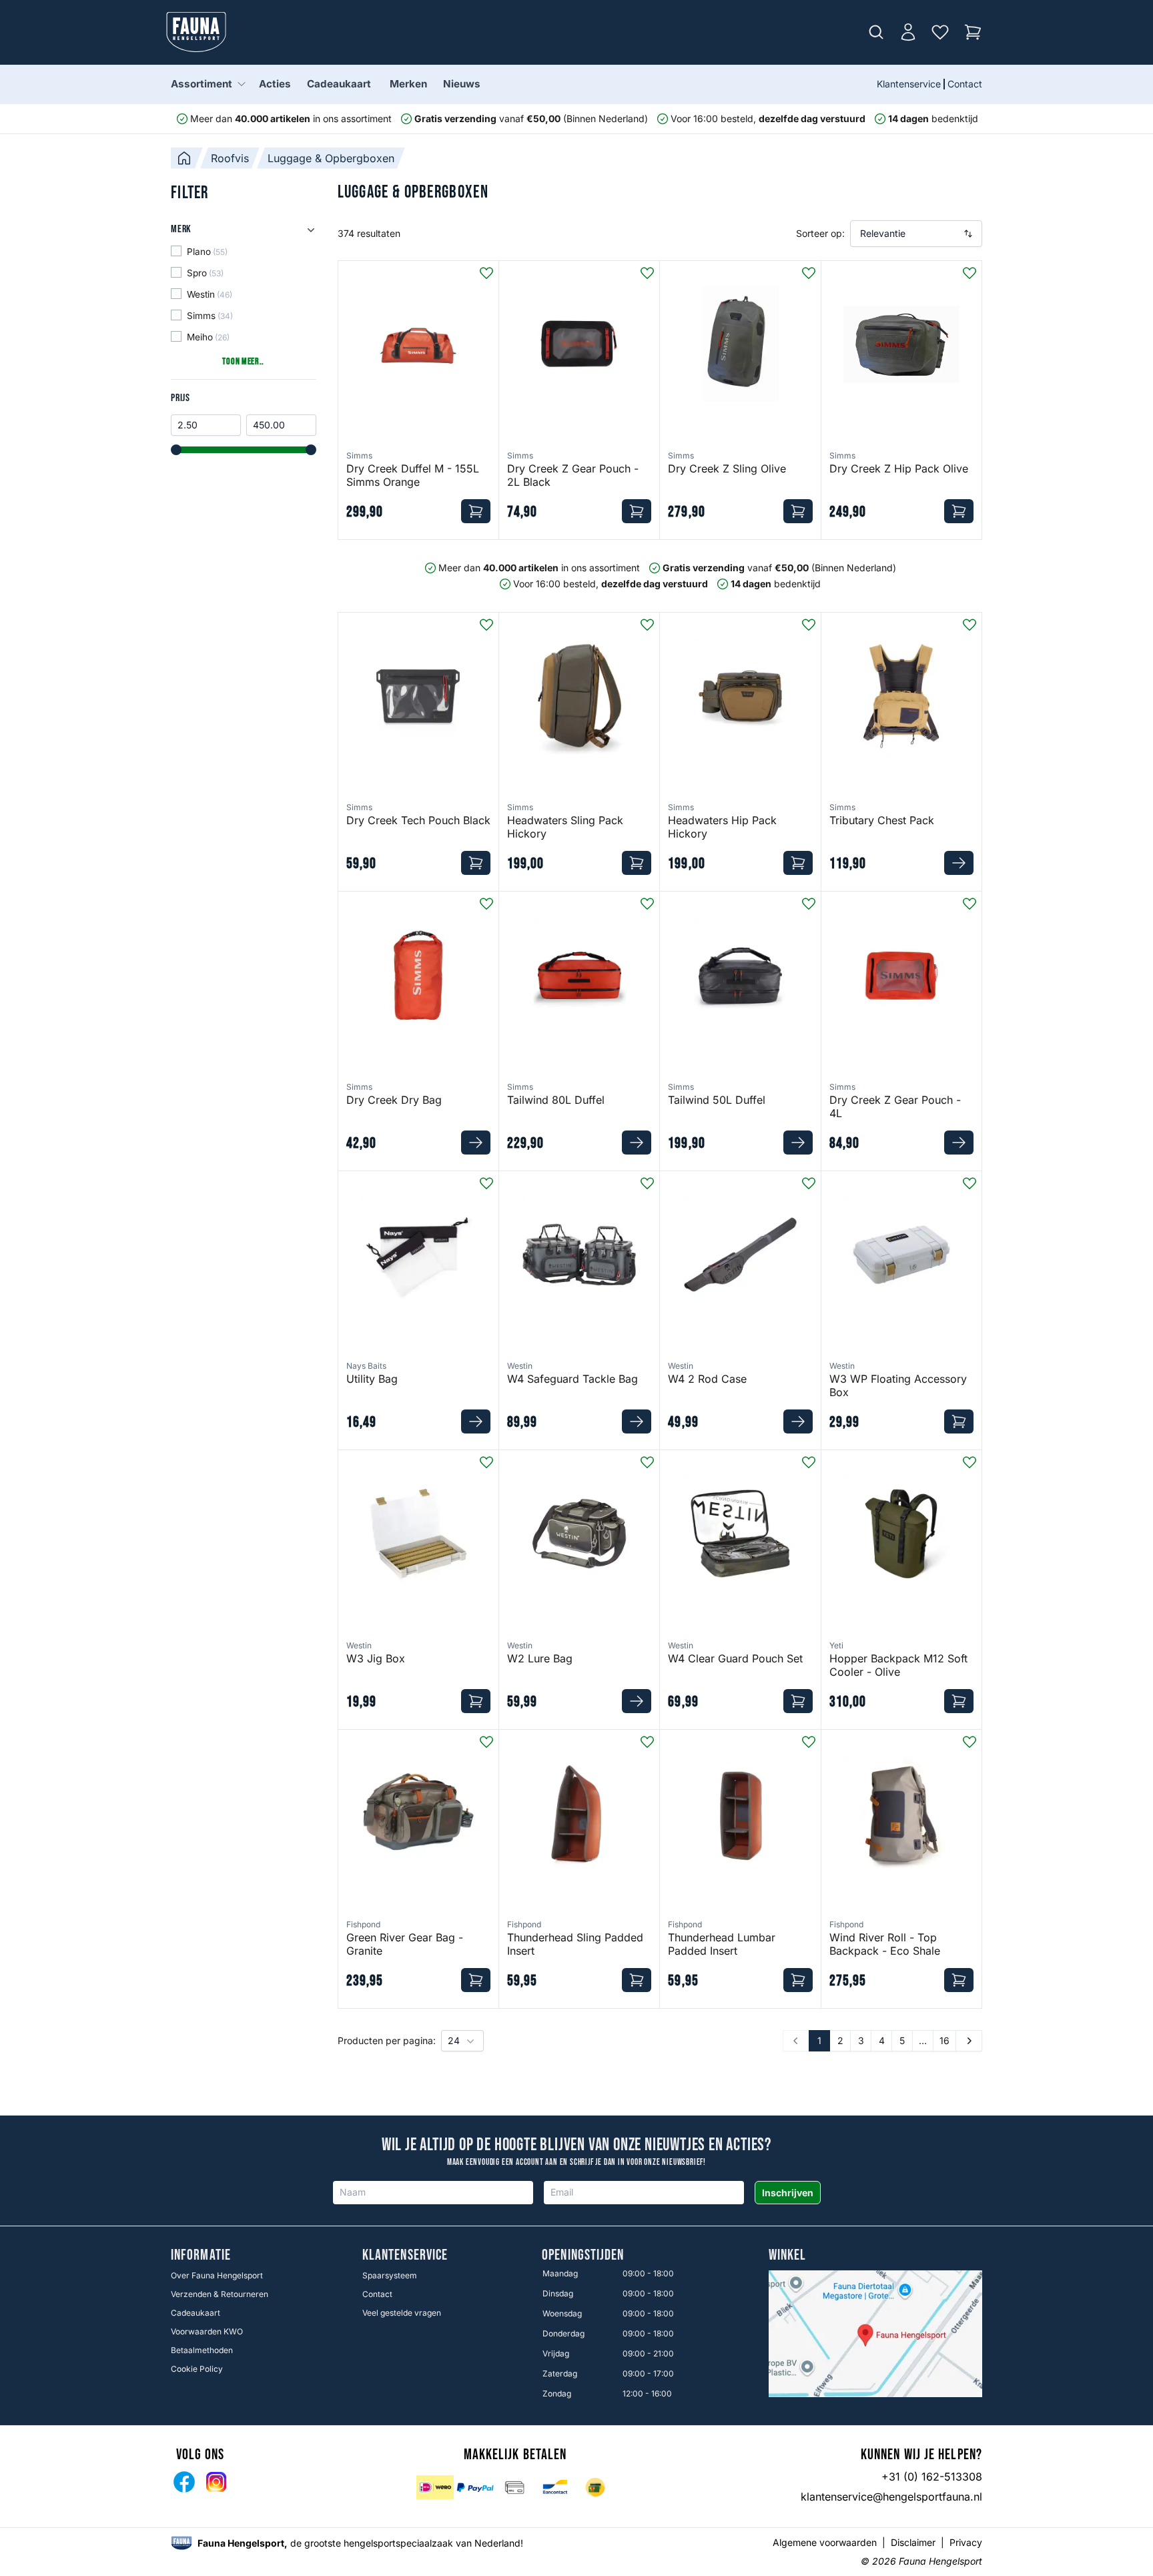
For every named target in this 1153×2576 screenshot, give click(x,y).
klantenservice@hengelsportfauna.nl (891, 2497)
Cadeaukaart (339, 84)
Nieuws (462, 84)
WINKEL (788, 2256)
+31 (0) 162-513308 (932, 2477)
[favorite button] (486, 273)
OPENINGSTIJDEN (583, 2256)
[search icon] (876, 32)
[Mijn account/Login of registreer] (908, 32)
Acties (275, 84)
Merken (408, 84)
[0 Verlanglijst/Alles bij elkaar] (940, 32)
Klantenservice (909, 84)
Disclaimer (913, 2542)
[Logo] (196, 32)
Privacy (966, 2542)
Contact (965, 84)
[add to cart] (476, 511)
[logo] (181, 2543)
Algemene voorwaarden (825, 2542)
